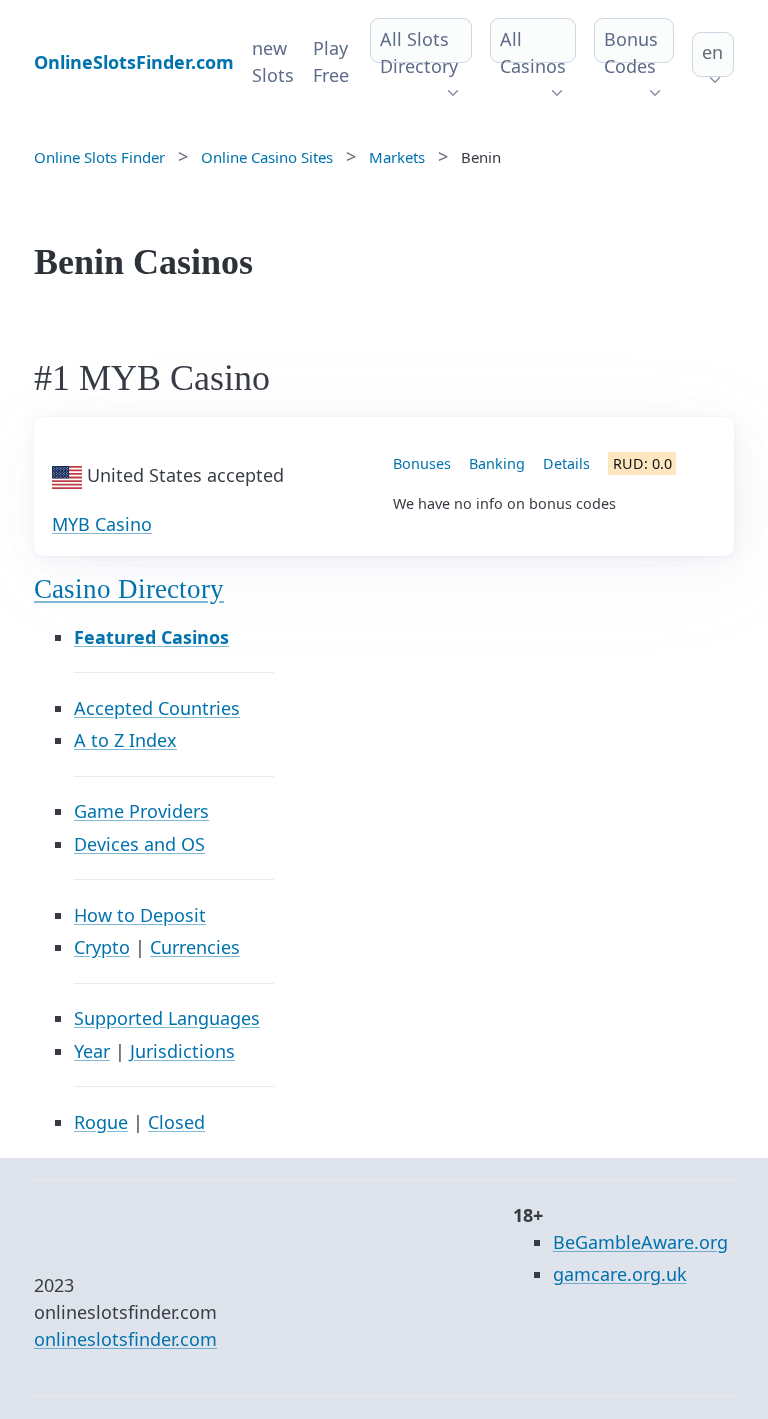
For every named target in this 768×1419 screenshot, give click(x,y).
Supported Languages (167, 1018)
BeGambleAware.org (640, 1242)
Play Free (331, 61)
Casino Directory (129, 589)
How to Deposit (140, 915)
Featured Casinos (151, 637)
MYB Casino (102, 524)
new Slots (273, 61)
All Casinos (533, 52)
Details (566, 463)
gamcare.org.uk (620, 1274)
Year (92, 1051)
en (712, 52)
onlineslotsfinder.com (125, 1339)
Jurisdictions (182, 1051)
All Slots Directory (419, 52)
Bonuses (422, 463)
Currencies (195, 947)
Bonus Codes (631, 52)
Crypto (102, 947)
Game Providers (141, 811)
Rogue (101, 1122)
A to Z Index (125, 740)
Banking (497, 463)
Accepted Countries (157, 708)
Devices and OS (139, 844)
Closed (176, 1122)
